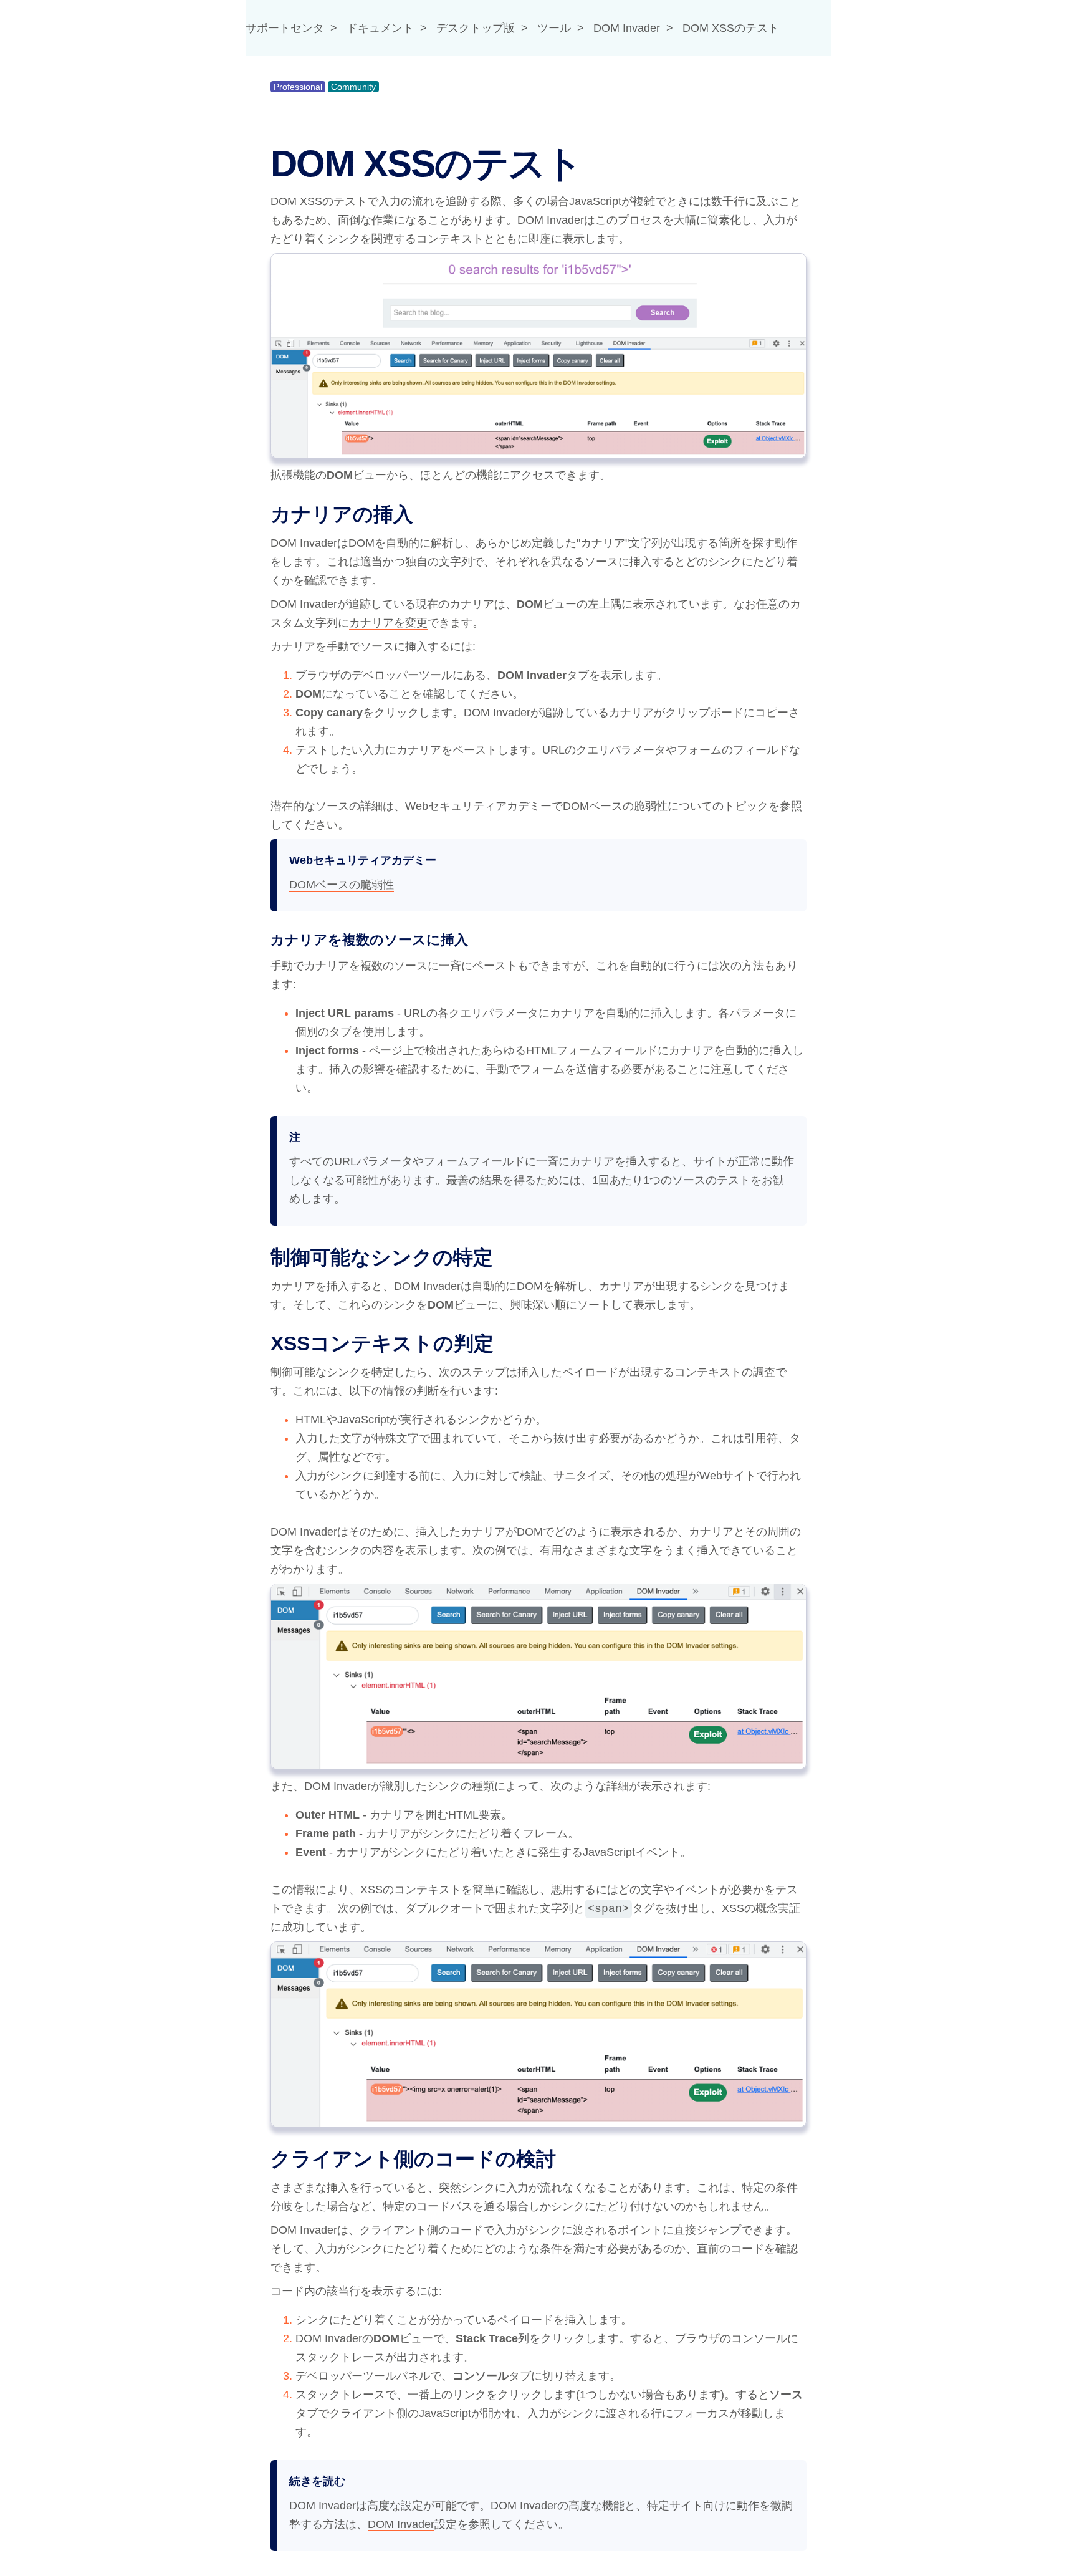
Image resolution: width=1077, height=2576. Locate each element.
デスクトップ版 (476, 28)
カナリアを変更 (388, 623)
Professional (298, 87)
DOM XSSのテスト (731, 28)
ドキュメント (380, 28)
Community (353, 87)
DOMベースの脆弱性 (342, 885)
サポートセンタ (285, 28)
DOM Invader (627, 28)
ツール (554, 28)
